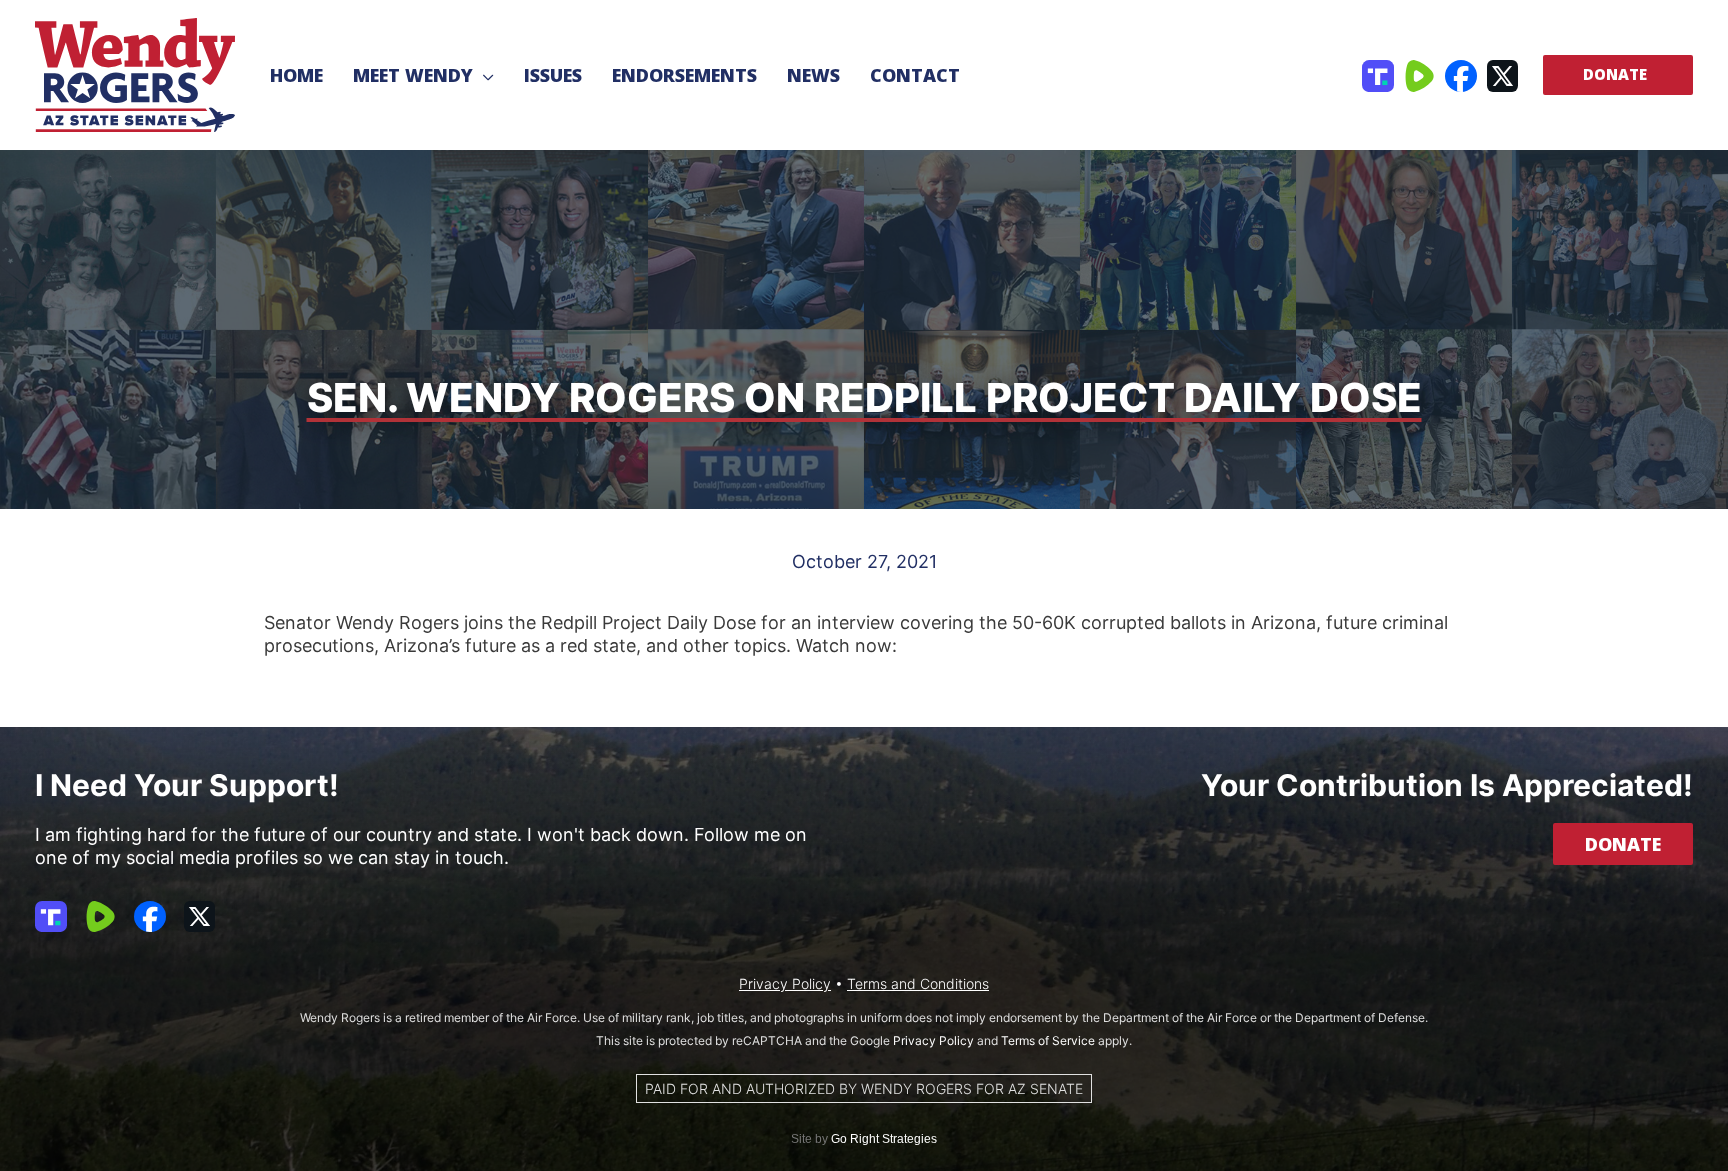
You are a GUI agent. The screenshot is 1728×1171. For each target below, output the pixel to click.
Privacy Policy (785, 983)
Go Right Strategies (884, 1139)
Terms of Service (1048, 1040)
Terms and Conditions (918, 983)
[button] (483, 75)
